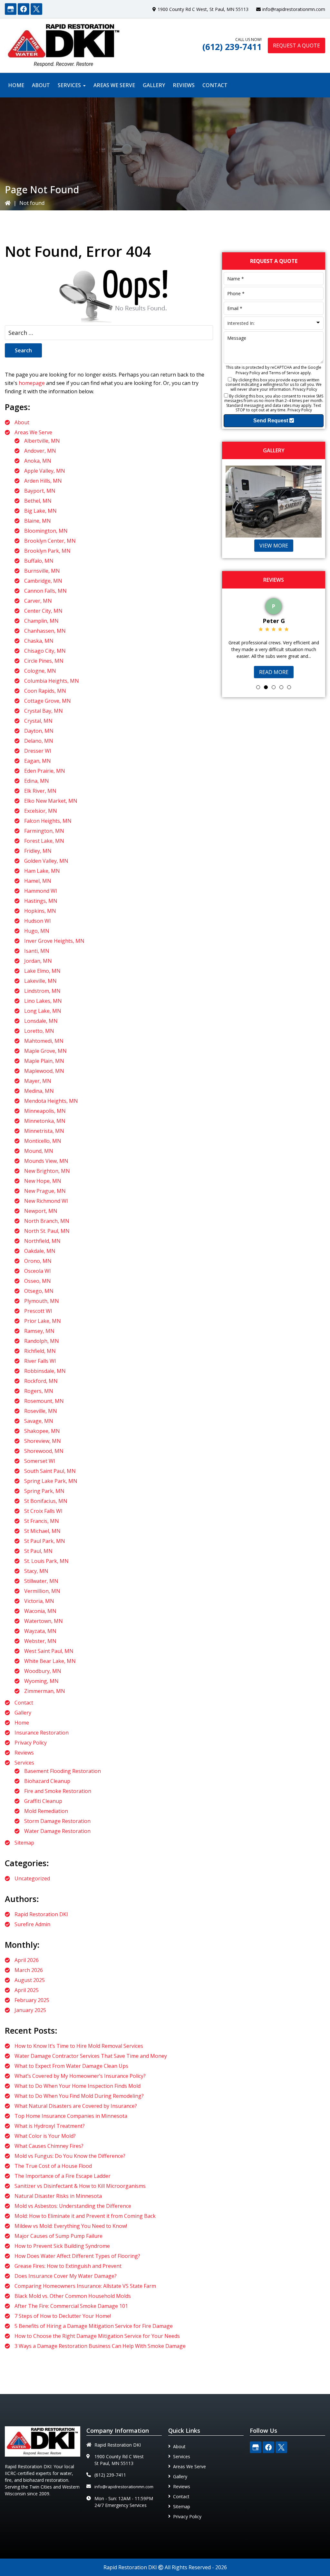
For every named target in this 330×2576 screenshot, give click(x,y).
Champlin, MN (41, 621)
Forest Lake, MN (44, 841)
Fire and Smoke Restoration (58, 1791)
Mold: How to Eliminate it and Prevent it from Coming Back (85, 2216)
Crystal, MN (38, 721)
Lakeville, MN (40, 981)
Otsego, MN (39, 1291)
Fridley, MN (38, 851)
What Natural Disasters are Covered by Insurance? (76, 2106)
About (22, 422)
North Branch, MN (47, 1221)
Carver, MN (38, 601)
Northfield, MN (42, 1241)
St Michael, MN (42, 1531)
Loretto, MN (39, 1031)
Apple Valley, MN (45, 471)
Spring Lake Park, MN (51, 1481)
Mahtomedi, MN (44, 1041)
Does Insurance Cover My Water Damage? (66, 2276)
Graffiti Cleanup (43, 1801)
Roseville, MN (41, 1411)
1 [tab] (258, 687)
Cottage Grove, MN (48, 701)
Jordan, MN (38, 961)
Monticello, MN (43, 1141)
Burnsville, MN (42, 571)
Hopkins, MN (40, 911)
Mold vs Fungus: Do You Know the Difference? (70, 2156)
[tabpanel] (274, 637)
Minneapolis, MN (45, 1111)
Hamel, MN (38, 881)
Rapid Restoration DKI (41, 1914)
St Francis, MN (42, 1521)
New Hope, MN (43, 1181)
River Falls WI (40, 1361)
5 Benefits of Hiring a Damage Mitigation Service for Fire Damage (94, 2326)
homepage (32, 383)
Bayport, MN (40, 491)
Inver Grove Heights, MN (54, 941)
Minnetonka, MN (45, 1121)
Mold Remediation (46, 1811)
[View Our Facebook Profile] (24, 9)
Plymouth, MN (42, 1301)
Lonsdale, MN (41, 1021)
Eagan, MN (38, 761)
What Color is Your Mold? (45, 2136)
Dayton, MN (39, 731)
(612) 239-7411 (232, 47)
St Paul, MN (38, 1551)
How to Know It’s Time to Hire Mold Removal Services (79, 2046)
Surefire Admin (32, 1924)
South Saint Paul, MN (50, 1471)
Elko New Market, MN (51, 801)
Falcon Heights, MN (48, 821)
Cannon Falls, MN (45, 591)
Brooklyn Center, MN (50, 541)
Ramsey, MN (39, 1331)
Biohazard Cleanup (47, 1781)
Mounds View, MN (46, 1161)
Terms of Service (284, 373)
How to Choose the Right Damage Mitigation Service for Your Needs (97, 2336)
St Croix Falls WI (43, 1511)
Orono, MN (38, 1261)
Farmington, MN (44, 831)
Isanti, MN (37, 951)
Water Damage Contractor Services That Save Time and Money (91, 2056)
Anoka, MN (38, 461)
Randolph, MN (42, 1341)
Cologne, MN (40, 671)
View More (274, 546)
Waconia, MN (40, 1611)
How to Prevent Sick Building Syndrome (62, 2246)
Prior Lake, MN (43, 1321)
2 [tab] (266, 687)
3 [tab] (274, 687)
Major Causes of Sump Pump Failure (58, 2236)
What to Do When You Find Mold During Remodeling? (79, 2096)
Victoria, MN (39, 1601)
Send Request (271, 421)
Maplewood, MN (44, 1071)
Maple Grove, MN (45, 1051)
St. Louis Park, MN (46, 1561)
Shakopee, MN (42, 1431)
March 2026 (29, 1970)
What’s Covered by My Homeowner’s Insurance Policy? (80, 2076)
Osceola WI (38, 1271)
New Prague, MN (45, 1191)
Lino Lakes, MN (43, 1001)
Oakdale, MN (40, 1251)
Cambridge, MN (43, 581)
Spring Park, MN (44, 1491)
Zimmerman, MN (45, 1691)
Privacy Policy (31, 1743)
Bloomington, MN (46, 531)
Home (22, 1723)
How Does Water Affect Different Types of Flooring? (77, 2256)
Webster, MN (40, 1641)
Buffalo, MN (39, 561)
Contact (24, 1703)
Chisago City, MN (45, 651)
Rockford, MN (41, 1381)
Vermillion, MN (42, 1591)
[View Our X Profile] (36, 9)
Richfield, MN (40, 1351)
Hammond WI (41, 891)
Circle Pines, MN (44, 661)
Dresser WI (38, 751)
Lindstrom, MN (42, 991)
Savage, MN (39, 1421)
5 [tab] (289, 687)
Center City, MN (43, 611)
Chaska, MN (39, 641)
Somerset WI (40, 1461)
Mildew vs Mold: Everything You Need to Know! (71, 2226)
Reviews (24, 1753)
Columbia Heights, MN (52, 681)
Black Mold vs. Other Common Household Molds (73, 2296)
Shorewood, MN (44, 1451)
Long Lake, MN (43, 1011)
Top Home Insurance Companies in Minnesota (71, 2116)
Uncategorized (32, 1878)
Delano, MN (39, 741)
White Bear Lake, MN (50, 1661)
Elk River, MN (40, 791)
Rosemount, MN (44, 1401)
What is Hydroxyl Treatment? (50, 2126)
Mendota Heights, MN (51, 1101)
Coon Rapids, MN (45, 691)
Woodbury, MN (43, 1671)
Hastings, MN (41, 901)
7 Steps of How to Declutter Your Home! (63, 2316)
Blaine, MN (38, 521)
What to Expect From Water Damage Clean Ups (71, 2066)
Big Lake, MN (40, 511)
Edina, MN (37, 781)
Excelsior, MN (41, 811)
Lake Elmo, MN (42, 971)
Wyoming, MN (41, 1681)
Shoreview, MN (43, 1441)
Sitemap (24, 1843)
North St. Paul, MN (47, 1231)
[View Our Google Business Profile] (11, 9)
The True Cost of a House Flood (53, 2166)
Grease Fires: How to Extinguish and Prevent (68, 2266)
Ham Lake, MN (42, 871)
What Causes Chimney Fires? (49, 2146)
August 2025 (30, 1980)
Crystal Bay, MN (44, 711)
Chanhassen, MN (45, 631)
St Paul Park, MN (45, 1541)
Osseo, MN (38, 1281)
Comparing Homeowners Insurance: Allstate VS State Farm (85, 2286)
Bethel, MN (38, 501)
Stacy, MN (36, 1571)
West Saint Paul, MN (49, 1651)
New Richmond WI (46, 1201)
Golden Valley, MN (46, 861)
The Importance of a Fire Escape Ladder (63, 2176)
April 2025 (27, 1990)
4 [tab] (281, 687)
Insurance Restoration (42, 1733)
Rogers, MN (39, 1391)
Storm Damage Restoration (57, 1821)
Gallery (23, 1713)
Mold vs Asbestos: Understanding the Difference (73, 2206)
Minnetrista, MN (44, 1131)
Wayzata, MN (40, 1631)
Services (24, 1763)
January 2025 (30, 2010)
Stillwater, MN (41, 1581)
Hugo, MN (37, 931)
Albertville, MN (42, 441)
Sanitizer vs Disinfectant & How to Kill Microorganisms (80, 2186)
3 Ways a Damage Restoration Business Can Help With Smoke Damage (100, 2346)
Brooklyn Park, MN (47, 551)
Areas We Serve (33, 432)
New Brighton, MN (47, 1171)
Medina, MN (39, 1091)
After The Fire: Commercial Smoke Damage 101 (71, 2306)
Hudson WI (38, 921)
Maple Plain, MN (44, 1061)
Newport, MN (41, 1211)
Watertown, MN (44, 1621)
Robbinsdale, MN (45, 1371)
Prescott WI (38, 1311)
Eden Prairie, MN (45, 771)
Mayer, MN (38, 1081)
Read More (274, 672)
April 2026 (27, 1960)
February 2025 (32, 2000)
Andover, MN (40, 451)
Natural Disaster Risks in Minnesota (58, 2196)
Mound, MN (39, 1151)
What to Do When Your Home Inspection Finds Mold (78, 2086)
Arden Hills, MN (43, 481)
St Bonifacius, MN (46, 1501)
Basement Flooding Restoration (63, 1771)
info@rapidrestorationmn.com (294, 9)
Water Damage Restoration (57, 1831)
